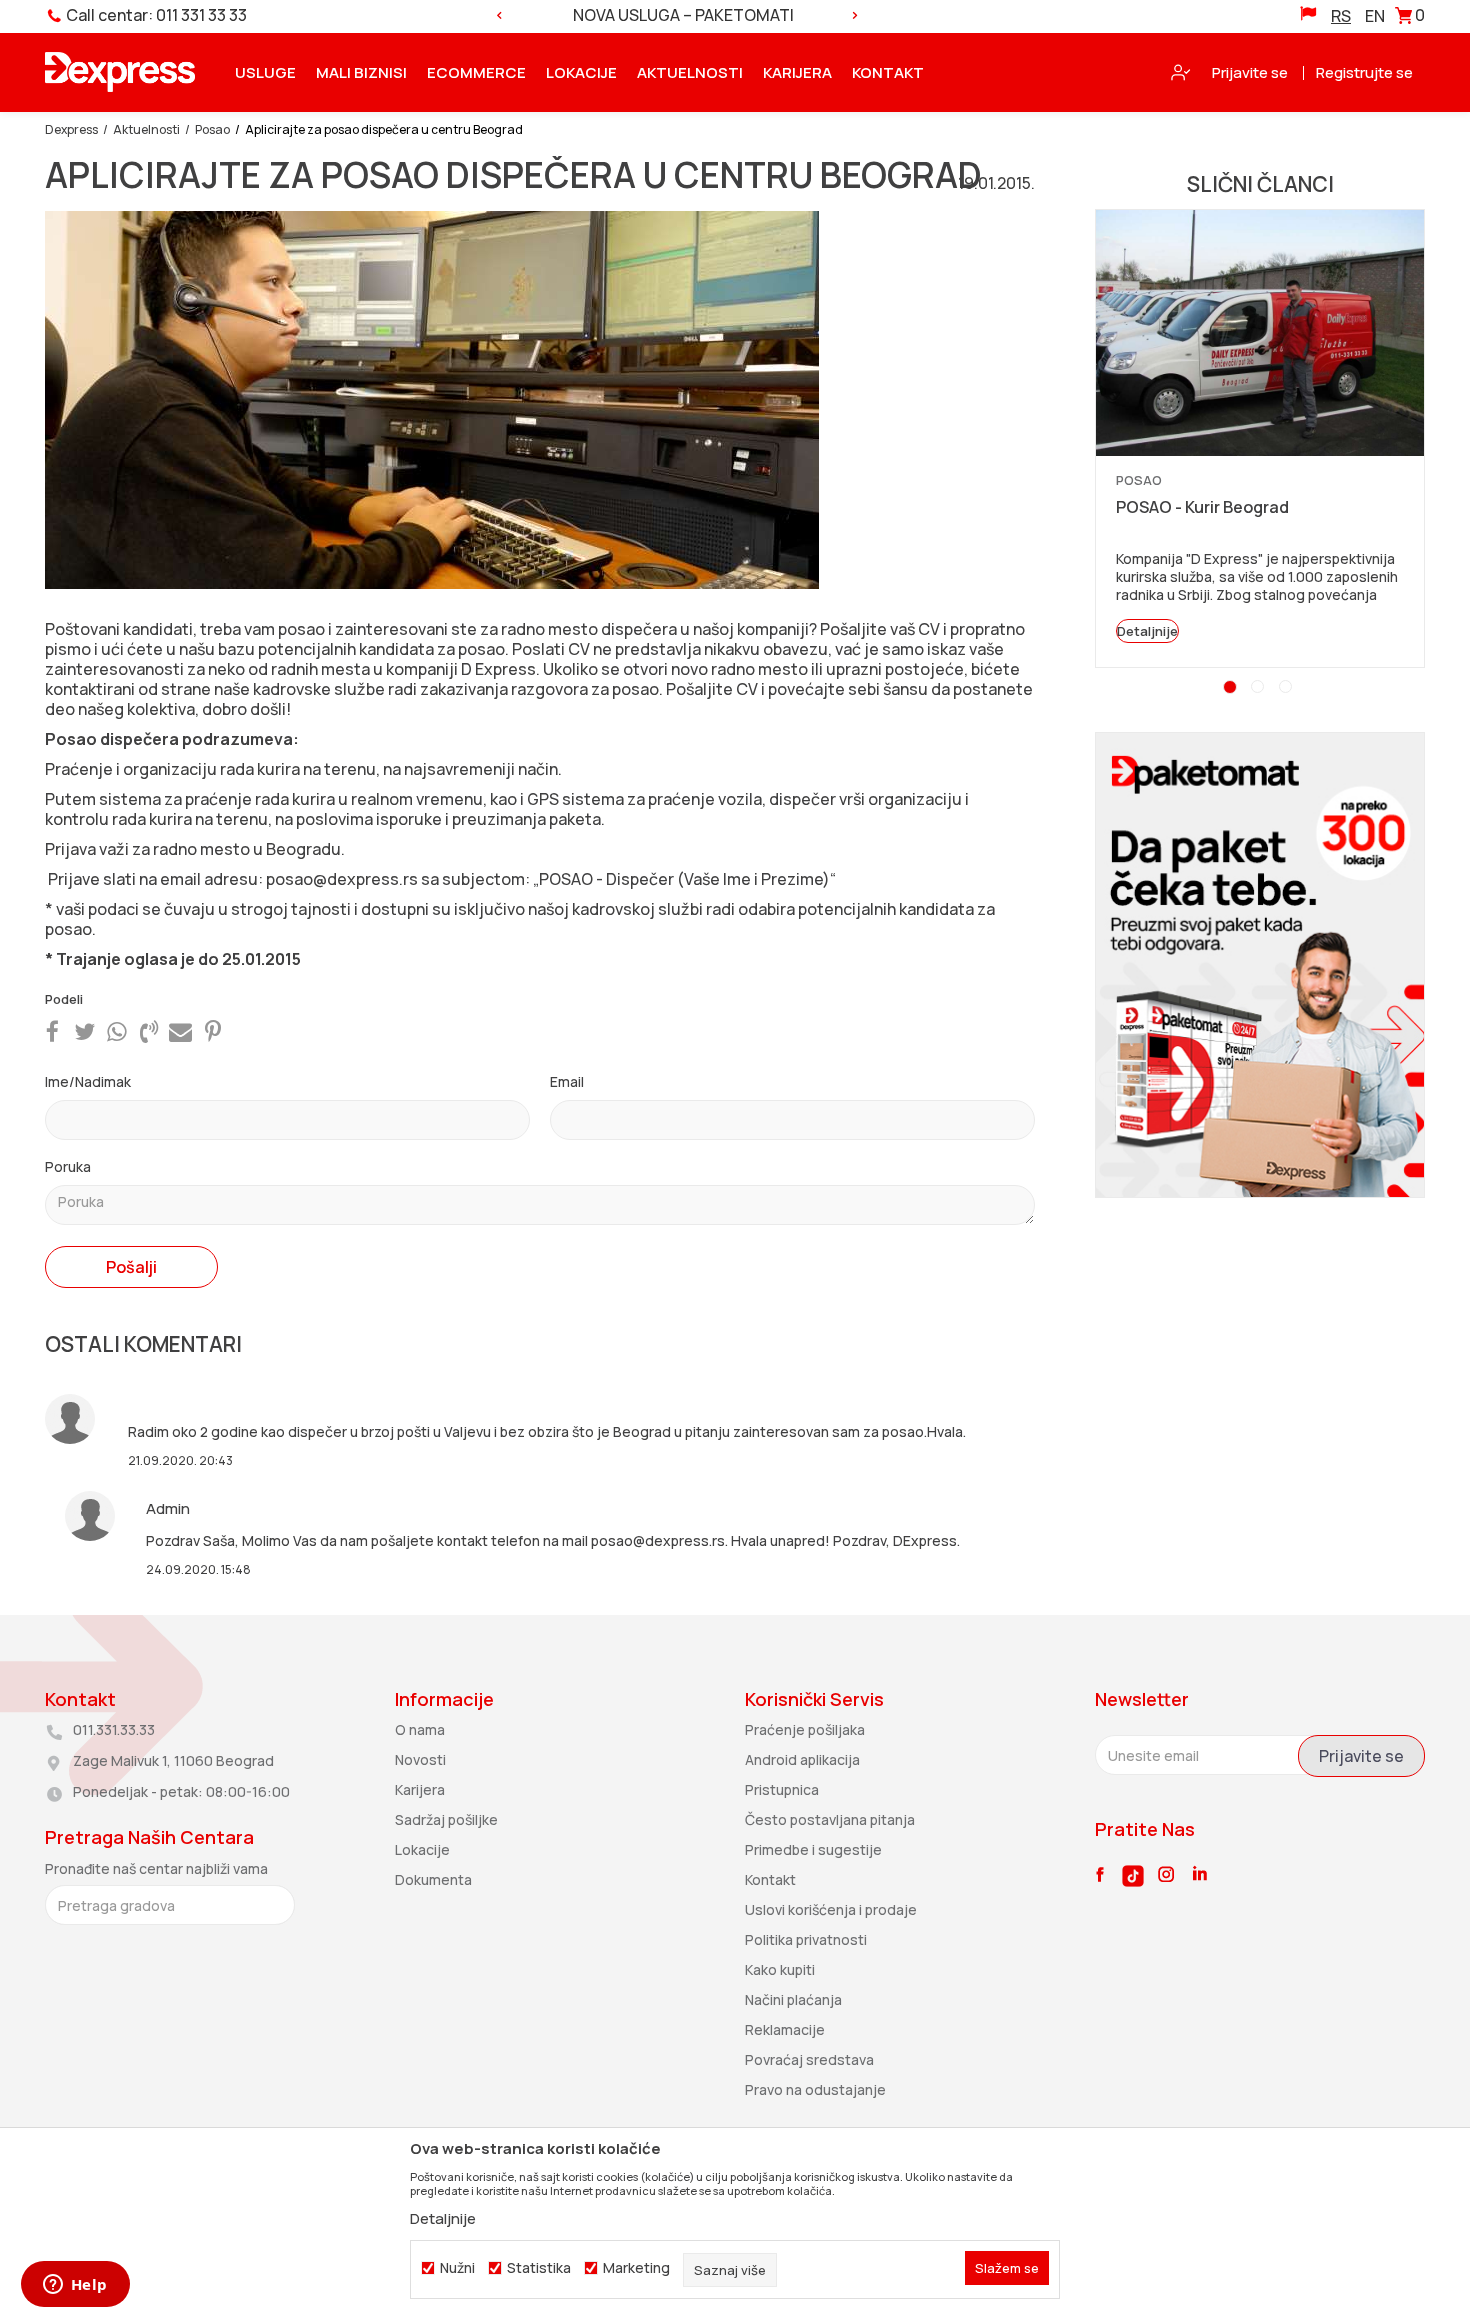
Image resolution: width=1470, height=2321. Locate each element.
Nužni (457, 2268)
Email (567, 1081)
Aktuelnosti (146, 129)
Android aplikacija (802, 1759)
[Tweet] (84, 1031)
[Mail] (180, 1031)
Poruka (68, 1166)
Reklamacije (785, 2029)
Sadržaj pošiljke (446, 1819)
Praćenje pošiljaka (805, 1729)
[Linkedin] (1200, 1874)
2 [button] (1260, 689)
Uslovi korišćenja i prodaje (831, 1909)
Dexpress (71, 129)
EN (1375, 16)
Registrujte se (1364, 72)
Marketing (636, 2268)
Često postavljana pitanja (830, 1819)
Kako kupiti (780, 1969)
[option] (677, 15)
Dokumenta (433, 1879)
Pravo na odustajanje (815, 2089)
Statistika (539, 2268)
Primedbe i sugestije (813, 1849)
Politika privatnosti (806, 1939)
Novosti (420, 1759)
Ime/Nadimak (88, 1081)
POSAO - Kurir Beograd (1202, 507)
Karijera (420, 1789)
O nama (420, 1729)
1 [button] (1232, 689)
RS (1341, 16)
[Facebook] (52, 1031)
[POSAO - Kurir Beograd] (1260, 333)
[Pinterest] (213, 1031)
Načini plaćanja (793, 1999)
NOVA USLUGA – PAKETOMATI (675, 15)
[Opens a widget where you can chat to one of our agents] (75, 2286)
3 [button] (1288, 689)
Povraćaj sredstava (809, 2059)
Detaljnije (1147, 631)
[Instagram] (1166, 1874)
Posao (212, 129)
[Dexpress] (120, 72)
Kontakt (770, 1879)
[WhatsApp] (117, 1031)
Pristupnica (782, 1789)
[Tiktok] (1133, 1876)
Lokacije (422, 1849)
